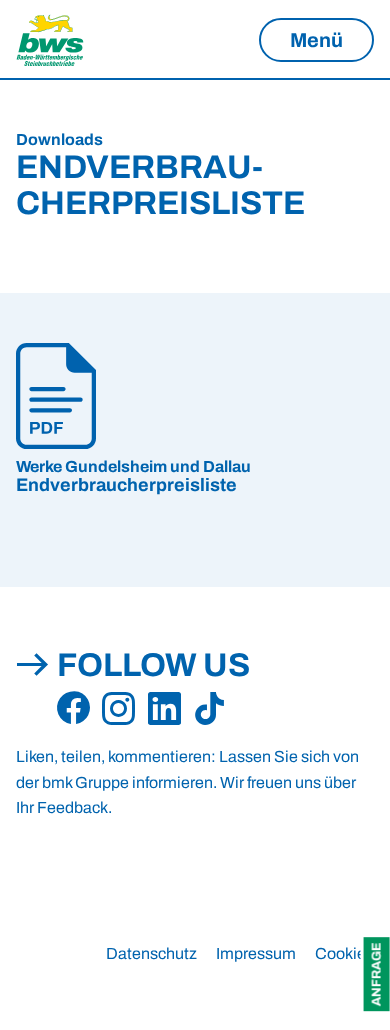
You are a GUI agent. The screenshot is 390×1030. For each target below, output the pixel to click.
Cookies (344, 953)
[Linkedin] (164, 709)
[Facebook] (73, 709)
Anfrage (377, 974)
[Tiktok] (209, 709)
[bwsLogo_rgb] (76, 40)
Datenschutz (151, 953)
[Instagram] (118, 709)
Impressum (256, 953)
